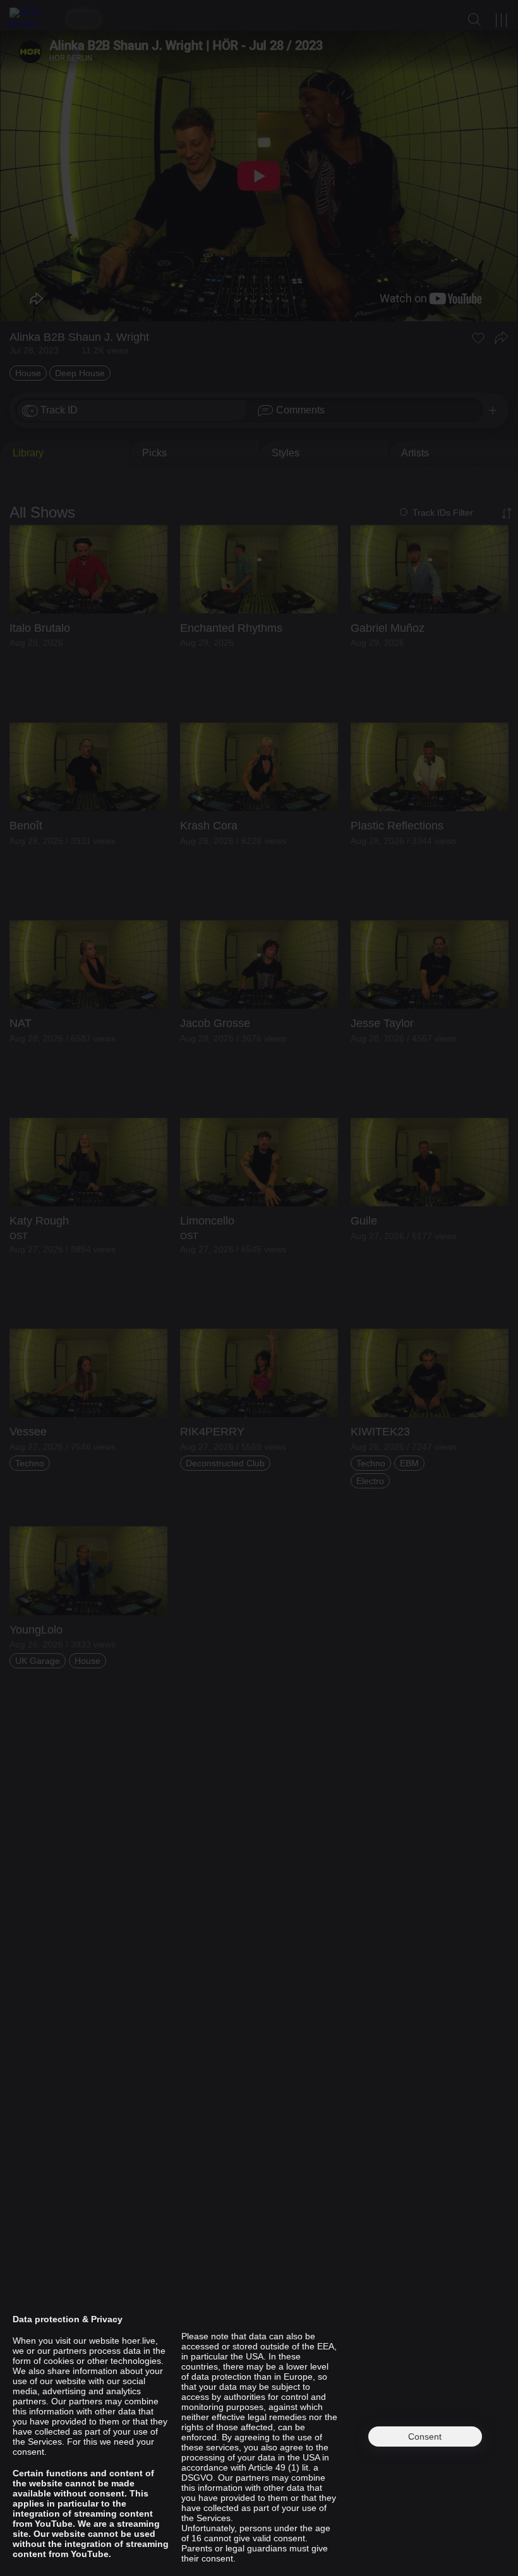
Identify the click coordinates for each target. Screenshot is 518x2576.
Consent (425, 2437)
